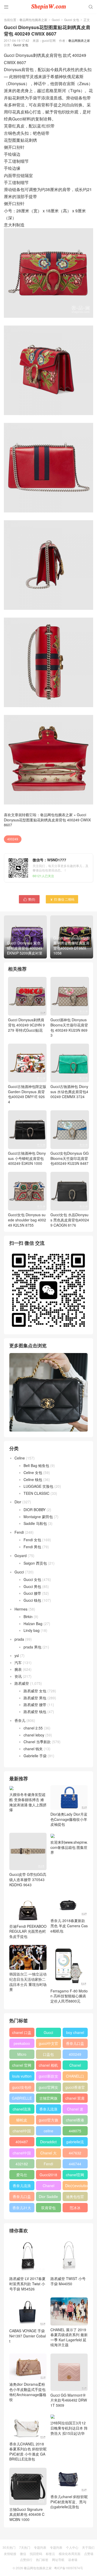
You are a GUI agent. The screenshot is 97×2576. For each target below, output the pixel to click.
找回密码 (36, 2554)
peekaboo (22, 2043)
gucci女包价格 (22, 2088)
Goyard (21, 1556)
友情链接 (10, 2554)
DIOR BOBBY (35, 1510)
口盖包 (48, 2054)
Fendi (19, 1532)
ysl (17, 1655)
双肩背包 (48, 2208)
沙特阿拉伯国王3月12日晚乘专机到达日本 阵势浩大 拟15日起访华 (69, 2428)
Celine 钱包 (33, 1479)
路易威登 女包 (35, 1691)
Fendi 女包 (32, 1540)
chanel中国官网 (22, 2132)
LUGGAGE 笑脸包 (38, 1486)
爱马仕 (22, 2175)
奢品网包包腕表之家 (33, 20)
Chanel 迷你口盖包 (75, 2110)
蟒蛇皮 (22, 2120)
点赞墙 (89, 2554)
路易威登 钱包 (35, 1712)
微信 (23, 2554)
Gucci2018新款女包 (48, 2176)
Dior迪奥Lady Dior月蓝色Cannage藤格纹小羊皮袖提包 (69, 1819)
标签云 (50, 2554)
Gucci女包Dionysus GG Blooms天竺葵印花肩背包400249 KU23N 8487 (70, 1158)
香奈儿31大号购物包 (22, 2209)
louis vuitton (22, 2076)
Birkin (28, 1617)
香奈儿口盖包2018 (75, 2044)
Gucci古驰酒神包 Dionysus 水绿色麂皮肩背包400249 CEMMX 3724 (69, 1091)
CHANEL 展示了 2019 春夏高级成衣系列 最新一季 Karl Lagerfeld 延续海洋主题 (69, 2337)
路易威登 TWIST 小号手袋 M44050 (68, 2281)
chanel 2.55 (33, 1728)
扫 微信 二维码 (62, 899)
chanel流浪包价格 (22, 2110)
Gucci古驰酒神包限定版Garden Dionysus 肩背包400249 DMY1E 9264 (27, 1094)
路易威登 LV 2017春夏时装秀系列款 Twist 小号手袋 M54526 (27, 2284)
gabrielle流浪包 (75, 2143)
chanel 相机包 (48, 2066)
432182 (22, 2164)
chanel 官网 (22, 2065)
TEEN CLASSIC (36, 1493)
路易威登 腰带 (35, 1705)
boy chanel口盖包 (75, 2033)
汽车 (18, 1662)
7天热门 (25, 2547)
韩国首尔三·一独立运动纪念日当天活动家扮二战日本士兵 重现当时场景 (28, 1982)
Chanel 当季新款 (37, 1742)
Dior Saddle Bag (48, 2198)
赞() (29, 899)
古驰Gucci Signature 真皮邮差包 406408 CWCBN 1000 (27, 2514)
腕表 (18, 1669)
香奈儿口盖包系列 (22, 2198)
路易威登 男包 (35, 1698)
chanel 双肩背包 (75, 2099)
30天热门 (9, 2547)
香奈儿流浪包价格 (22, 2187)
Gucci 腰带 (32, 1593)
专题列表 (40, 2547)
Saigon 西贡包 (35, 1563)
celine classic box (48, 2132)
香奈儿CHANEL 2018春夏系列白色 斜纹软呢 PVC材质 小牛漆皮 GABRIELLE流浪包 (28, 2452)
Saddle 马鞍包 (35, 1523)
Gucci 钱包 (32, 1600)
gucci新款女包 (48, 2077)
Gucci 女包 (72, 20)
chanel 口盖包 (22, 2033)
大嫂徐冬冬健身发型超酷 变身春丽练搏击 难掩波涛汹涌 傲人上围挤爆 (28, 1802)
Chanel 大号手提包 (48, 2154)
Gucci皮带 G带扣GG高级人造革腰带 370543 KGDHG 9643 (28, 1879)
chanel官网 (75, 2175)
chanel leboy (34, 1735)
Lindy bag (32, 1630)
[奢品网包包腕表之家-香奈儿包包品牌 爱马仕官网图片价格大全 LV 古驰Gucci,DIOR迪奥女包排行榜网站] (48, 6)
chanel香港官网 (75, 2121)
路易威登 (22, 1683)
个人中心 (72, 2547)
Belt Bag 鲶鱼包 (36, 1465)
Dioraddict (48, 2142)
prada (19, 1639)
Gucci (56, 20)
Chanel (75, 2065)
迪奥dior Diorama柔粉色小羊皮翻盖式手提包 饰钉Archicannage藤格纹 (28, 2392)
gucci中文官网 (48, 2044)
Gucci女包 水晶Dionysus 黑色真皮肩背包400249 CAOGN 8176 (70, 1220)
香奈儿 (20, 1720)
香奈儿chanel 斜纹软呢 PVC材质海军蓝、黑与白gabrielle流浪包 (69, 2502)
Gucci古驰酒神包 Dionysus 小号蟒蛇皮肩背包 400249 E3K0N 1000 (27, 1158)
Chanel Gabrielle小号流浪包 (48, 2187)
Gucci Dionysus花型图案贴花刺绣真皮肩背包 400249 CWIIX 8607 (47, 820)
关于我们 (88, 2547)
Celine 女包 (33, 1472)
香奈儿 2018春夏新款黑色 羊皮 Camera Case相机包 (69, 1926)
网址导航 (58, 2560)
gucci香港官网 (75, 2088)
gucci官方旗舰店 (48, 2121)
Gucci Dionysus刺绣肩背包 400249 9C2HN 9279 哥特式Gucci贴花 (26, 1025)
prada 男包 (32, 1647)
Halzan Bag (33, 1624)
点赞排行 (26, 2560)
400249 (13, 839)
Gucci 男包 (32, 1586)
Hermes (21, 1609)
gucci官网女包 (48, 2088)
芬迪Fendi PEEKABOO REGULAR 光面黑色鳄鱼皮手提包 (28, 1931)
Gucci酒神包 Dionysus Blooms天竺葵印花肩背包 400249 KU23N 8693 (69, 1027)
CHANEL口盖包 (75, 2077)
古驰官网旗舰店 (48, 2099)
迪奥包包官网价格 (75, 2198)
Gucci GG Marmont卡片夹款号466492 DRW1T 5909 (69, 2400)
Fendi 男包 (32, 1547)
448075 (75, 2131)
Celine (20, 1458)
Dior (18, 1502)
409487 (22, 2142)
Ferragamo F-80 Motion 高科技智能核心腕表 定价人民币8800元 (69, 1996)
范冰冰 (75, 2208)
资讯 (18, 1676)
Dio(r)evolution (76, 2186)
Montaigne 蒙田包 (38, 1517)
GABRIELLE (22, 2098)
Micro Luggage (22, 2055)
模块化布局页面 (70, 2554)
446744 (75, 2164)
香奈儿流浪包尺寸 (48, 2110)
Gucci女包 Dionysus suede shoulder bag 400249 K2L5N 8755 (27, 1220)
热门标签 (42, 2560)
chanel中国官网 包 (22, 2154)
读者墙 (73, 2560)
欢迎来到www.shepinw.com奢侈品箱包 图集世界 (69, 1847)
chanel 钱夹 (33, 1749)
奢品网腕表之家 (79, 40)
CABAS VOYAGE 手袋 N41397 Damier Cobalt (28, 2336)
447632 (75, 2153)
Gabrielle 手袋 (35, 1756)
